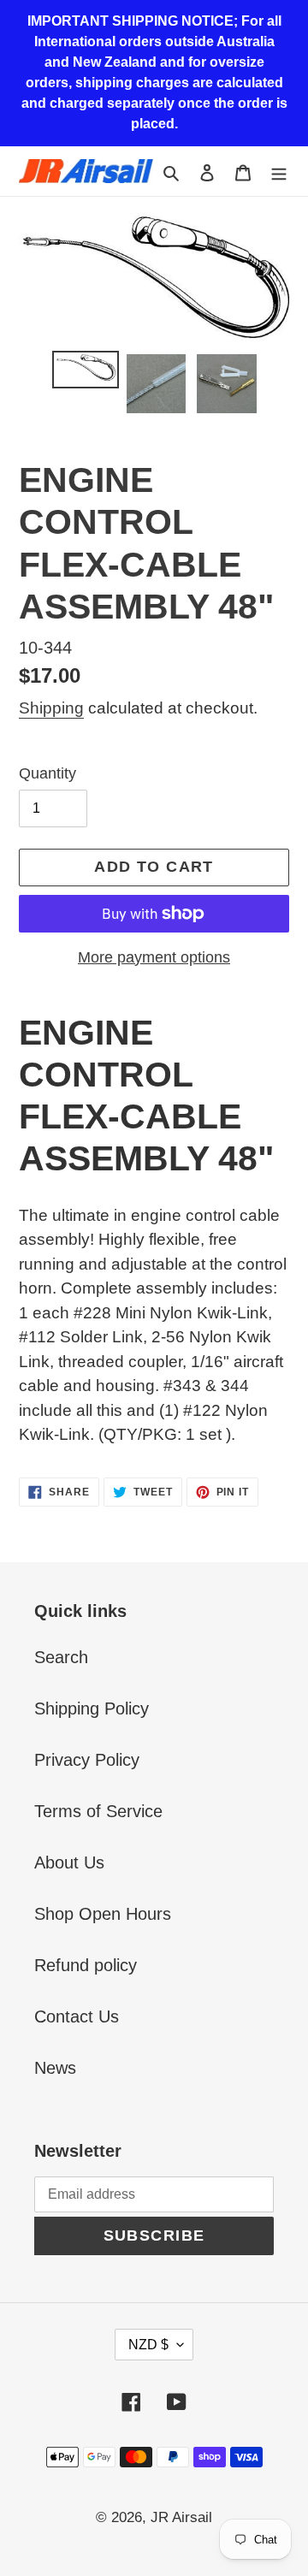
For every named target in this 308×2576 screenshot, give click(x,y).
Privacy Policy (87, 1760)
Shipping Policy (92, 1708)
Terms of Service (98, 1811)
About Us (69, 1862)
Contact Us (77, 2016)
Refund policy (86, 1965)
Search (61, 1657)
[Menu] (279, 171)
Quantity (47, 773)
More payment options (154, 957)
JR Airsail (181, 2517)
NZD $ (148, 2345)
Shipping (51, 708)
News (55, 2068)
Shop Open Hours (103, 1914)
